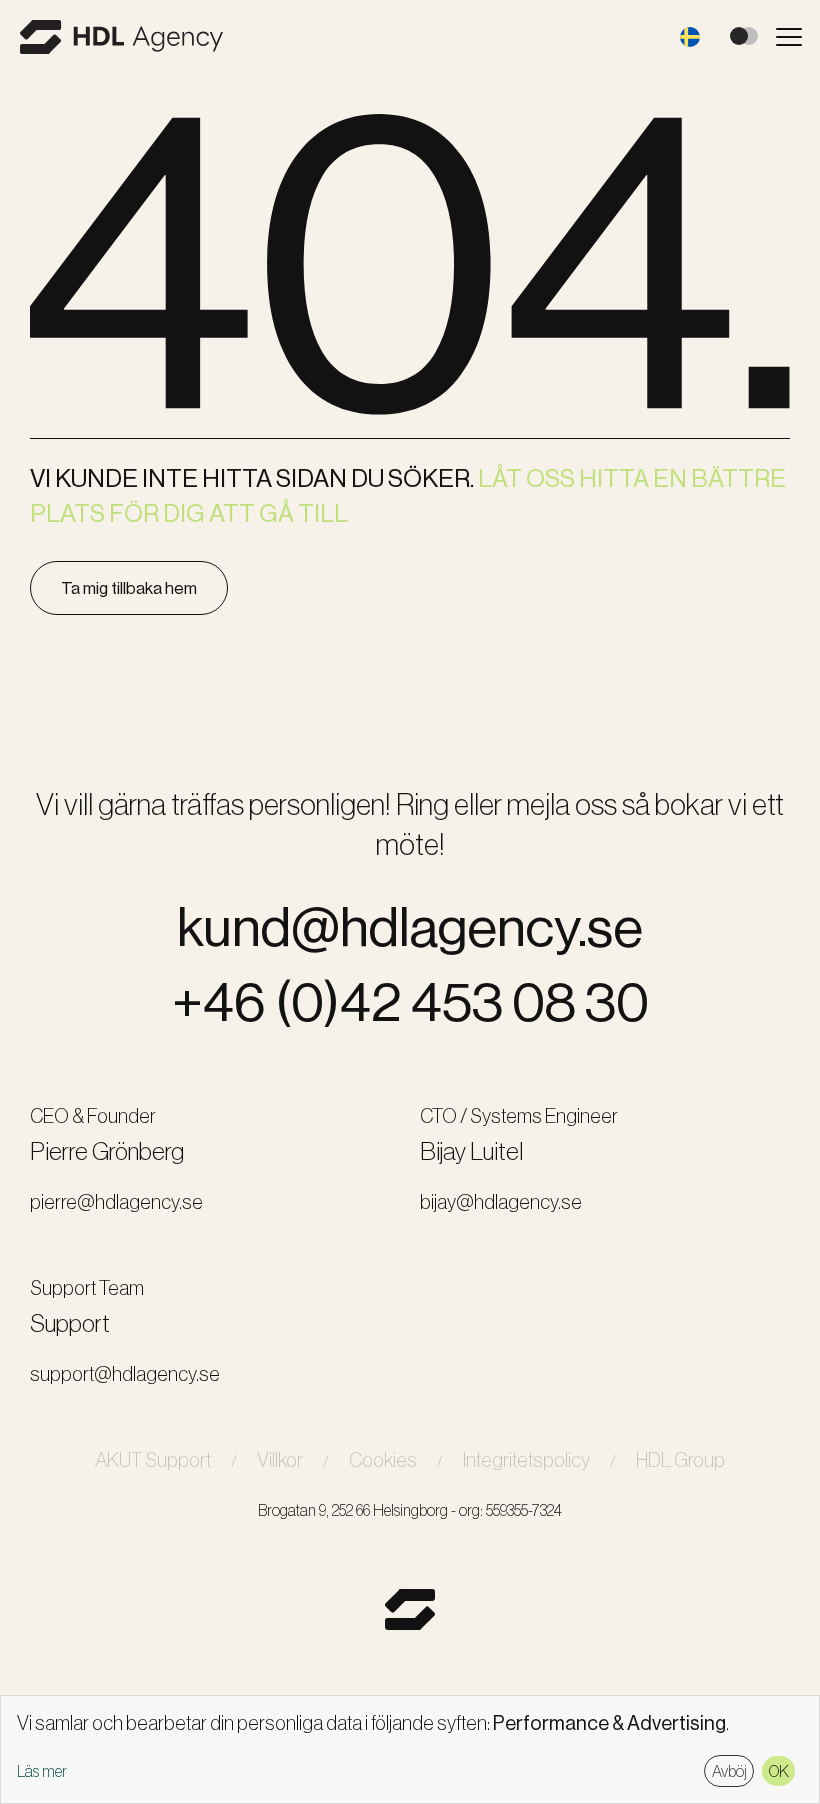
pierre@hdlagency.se (116, 1202)
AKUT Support (153, 1460)
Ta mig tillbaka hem (129, 588)
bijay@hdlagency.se (501, 1202)
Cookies (383, 1460)
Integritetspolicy (526, 1460)
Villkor (280, 1460)
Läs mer (42, 1771)
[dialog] (410, 1749)
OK (779, 1771)
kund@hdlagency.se (410, 927)
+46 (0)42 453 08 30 (410, 1002)
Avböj (729, 1771)
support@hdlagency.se (125, 1374)
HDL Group (680, 1460)
